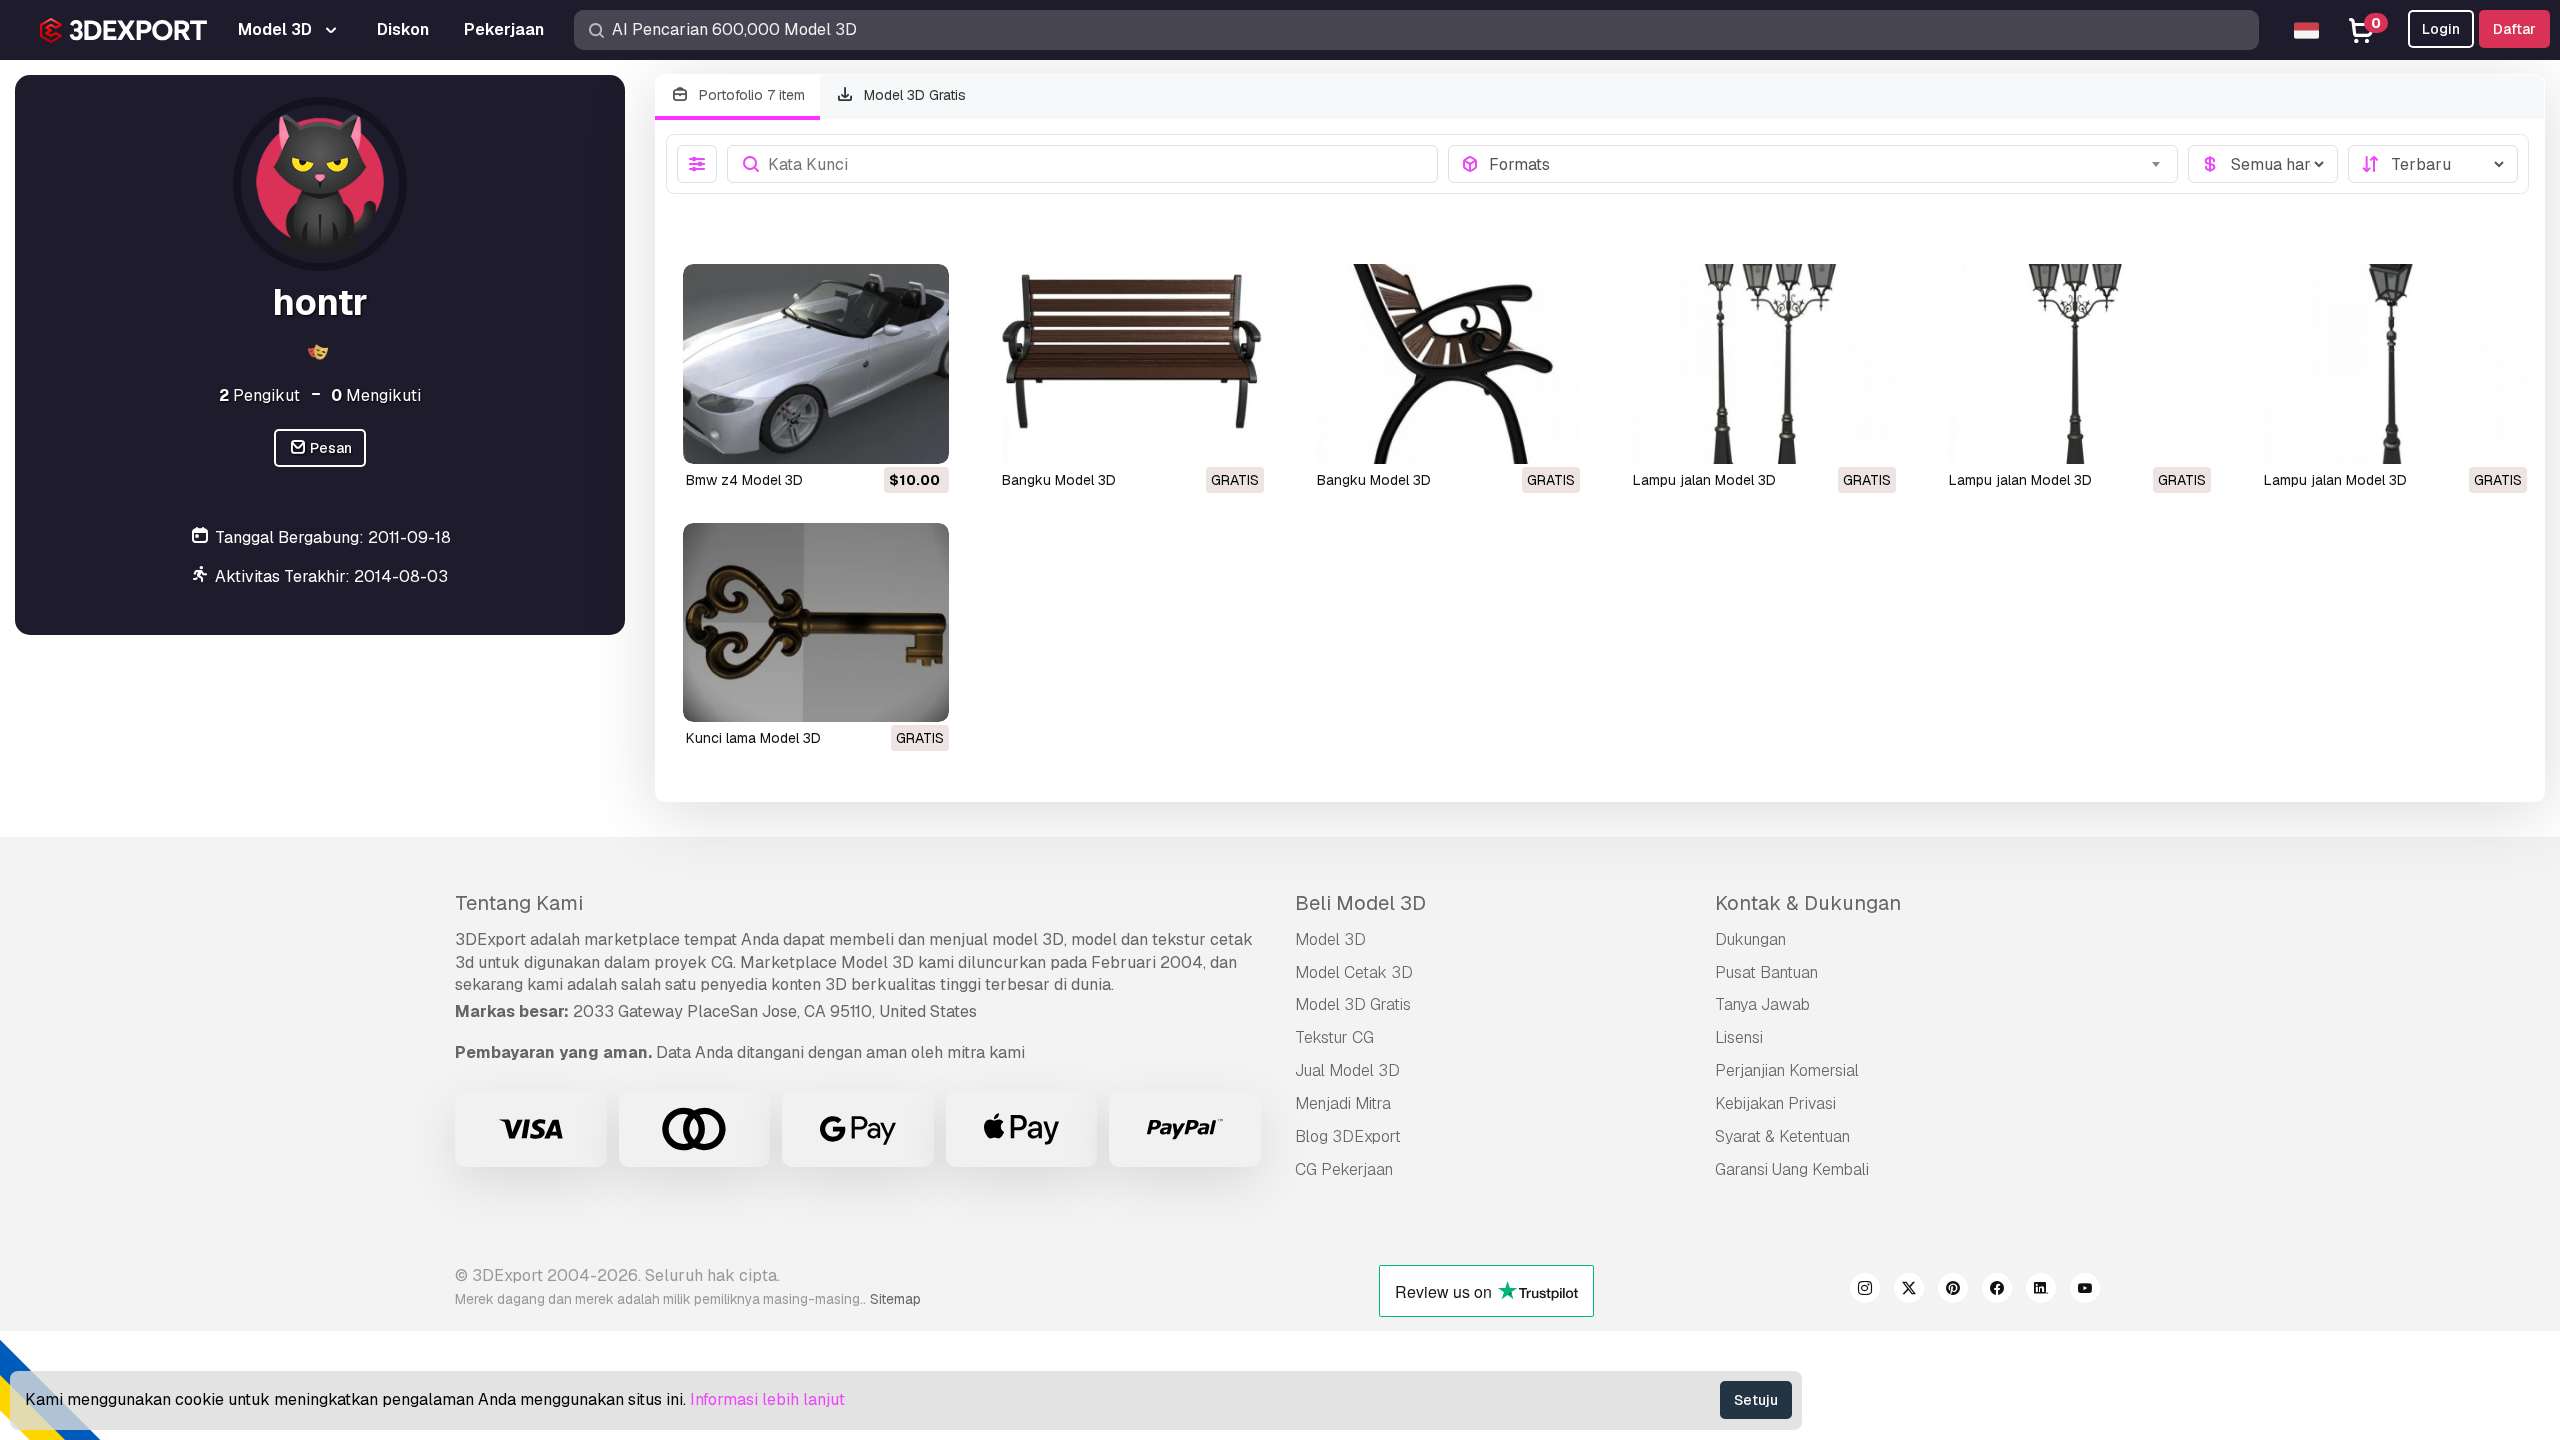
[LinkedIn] (2041, 1291)
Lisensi (1739, 1037)
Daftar (2514, 29)
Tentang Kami (519, 903)
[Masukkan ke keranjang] (879, 436)
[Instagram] (1865, 1291)
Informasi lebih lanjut (767, 1399)
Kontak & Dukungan (1808, 903)
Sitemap (895, 1299)
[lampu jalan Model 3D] (1763, 363)
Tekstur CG (1334, 1037)
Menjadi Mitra (1343, 1103)
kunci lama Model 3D (753, 738)
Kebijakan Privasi (1775, 1103)
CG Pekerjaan (1344, 1169)
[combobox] (1827, 164)
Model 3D (1330, 939)
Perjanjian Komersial (1787, 1070)
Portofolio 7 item (750, 95)
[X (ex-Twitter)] (1909, 1291)
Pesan (329, 448)
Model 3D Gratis (913, 95)
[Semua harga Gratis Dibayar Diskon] (2263, 164)
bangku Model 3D (1059, 480)
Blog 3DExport (1348, 1136)
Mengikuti (376, 395)
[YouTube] (2085, 1291)
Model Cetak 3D (1354, 972)
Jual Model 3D (1347, 1070)
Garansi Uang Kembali (1792, 1169)
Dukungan (1750, 939)
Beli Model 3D (1360, 903)
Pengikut (259, 395)
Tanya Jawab (1762, 1004)
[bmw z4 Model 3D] (816, 363)
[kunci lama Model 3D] (816, 622)
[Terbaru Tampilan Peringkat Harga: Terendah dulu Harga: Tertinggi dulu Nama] (2433, 164)
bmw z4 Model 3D (744, 480)
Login (2441, 29)
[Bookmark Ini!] (920, 436)
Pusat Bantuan (1766, 972)
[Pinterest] (1953, 1291)
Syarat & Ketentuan (1782, 1136)
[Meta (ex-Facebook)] (1997, 1291)
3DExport (490, 939)
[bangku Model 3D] (1132, 363)
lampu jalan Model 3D (1704, 480)
